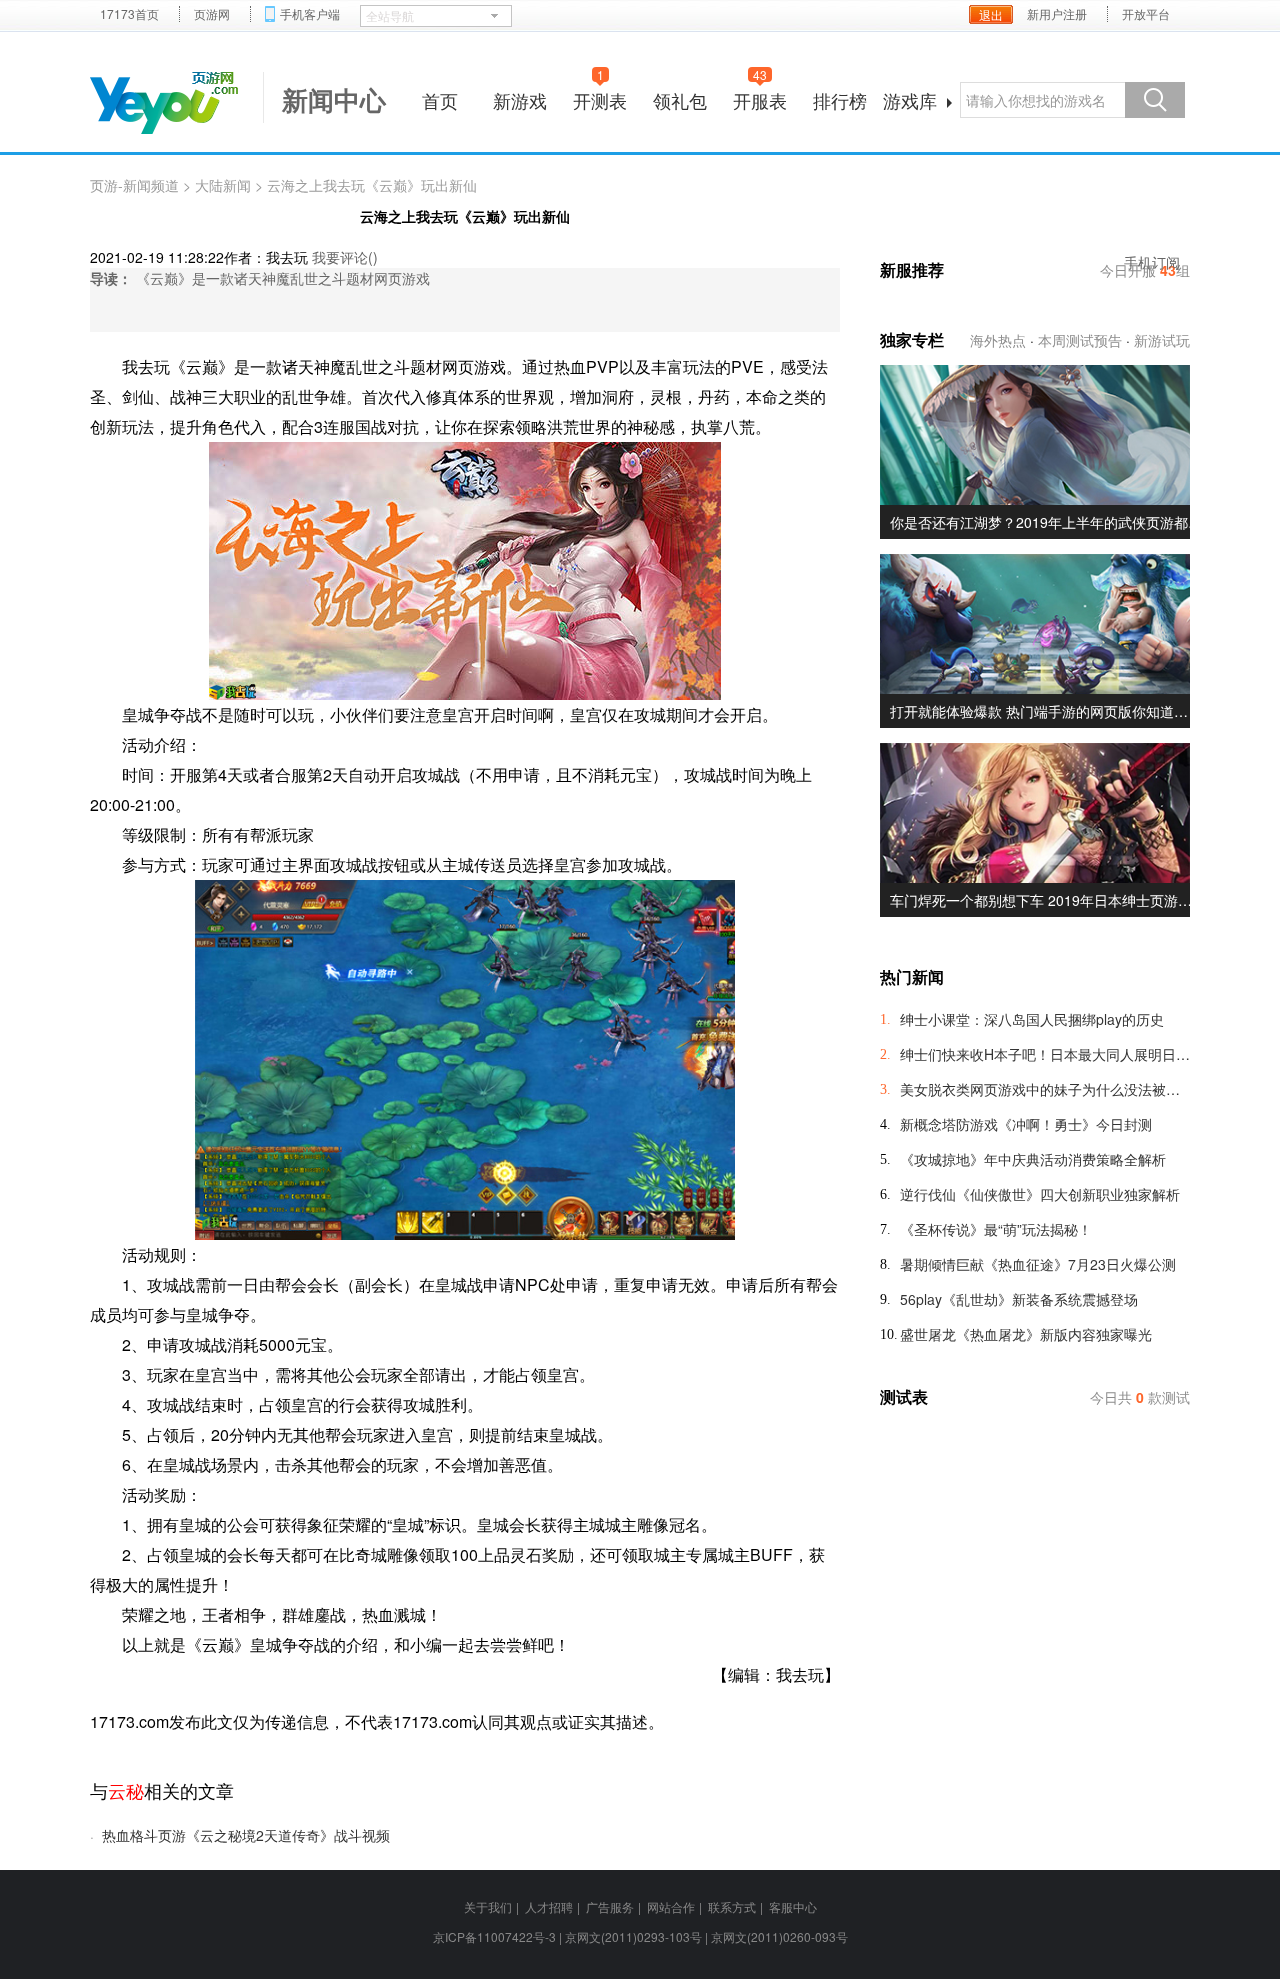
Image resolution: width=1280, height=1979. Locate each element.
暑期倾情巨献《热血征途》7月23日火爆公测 (1038, 1264)
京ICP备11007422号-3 (494, 1936)
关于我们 (488, 1906)
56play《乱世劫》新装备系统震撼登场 (1019, 1299)
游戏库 (910, 100)
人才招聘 (549, 1906)
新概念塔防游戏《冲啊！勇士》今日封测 (1026, 1124)
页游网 (212, 14)
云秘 (126, 1790)
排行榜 (840, 100)
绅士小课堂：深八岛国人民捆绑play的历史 (1032, 1019)
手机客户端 (310, 14)
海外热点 (998, 340)
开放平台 (1146, 14)
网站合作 (671, 1906)
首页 (440, 100)
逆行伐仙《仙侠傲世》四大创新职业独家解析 (1040, 1194)
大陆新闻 (223, 185)
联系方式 (732, 1906)
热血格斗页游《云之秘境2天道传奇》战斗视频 (246, 1835)
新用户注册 (1057, 14)
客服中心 (793, 1906)
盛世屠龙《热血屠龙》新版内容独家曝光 (1026, 1334)
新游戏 (520, 100)
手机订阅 (1152, 262)
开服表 (760, 97)
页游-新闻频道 (134, 185)
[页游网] (164, 103)
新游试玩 (1162, 340)
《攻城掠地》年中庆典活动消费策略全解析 (1033, 1159)
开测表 (600, 97)
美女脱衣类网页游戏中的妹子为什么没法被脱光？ (1045, 1089)
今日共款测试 (1140, 1397)
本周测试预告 (1080, 340)
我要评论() (345, 257)
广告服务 (610, 1906)
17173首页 (129, 14)
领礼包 (680, 100)
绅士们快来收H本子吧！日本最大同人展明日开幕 (1045, 1054)
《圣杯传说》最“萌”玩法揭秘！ (996, 1229)
